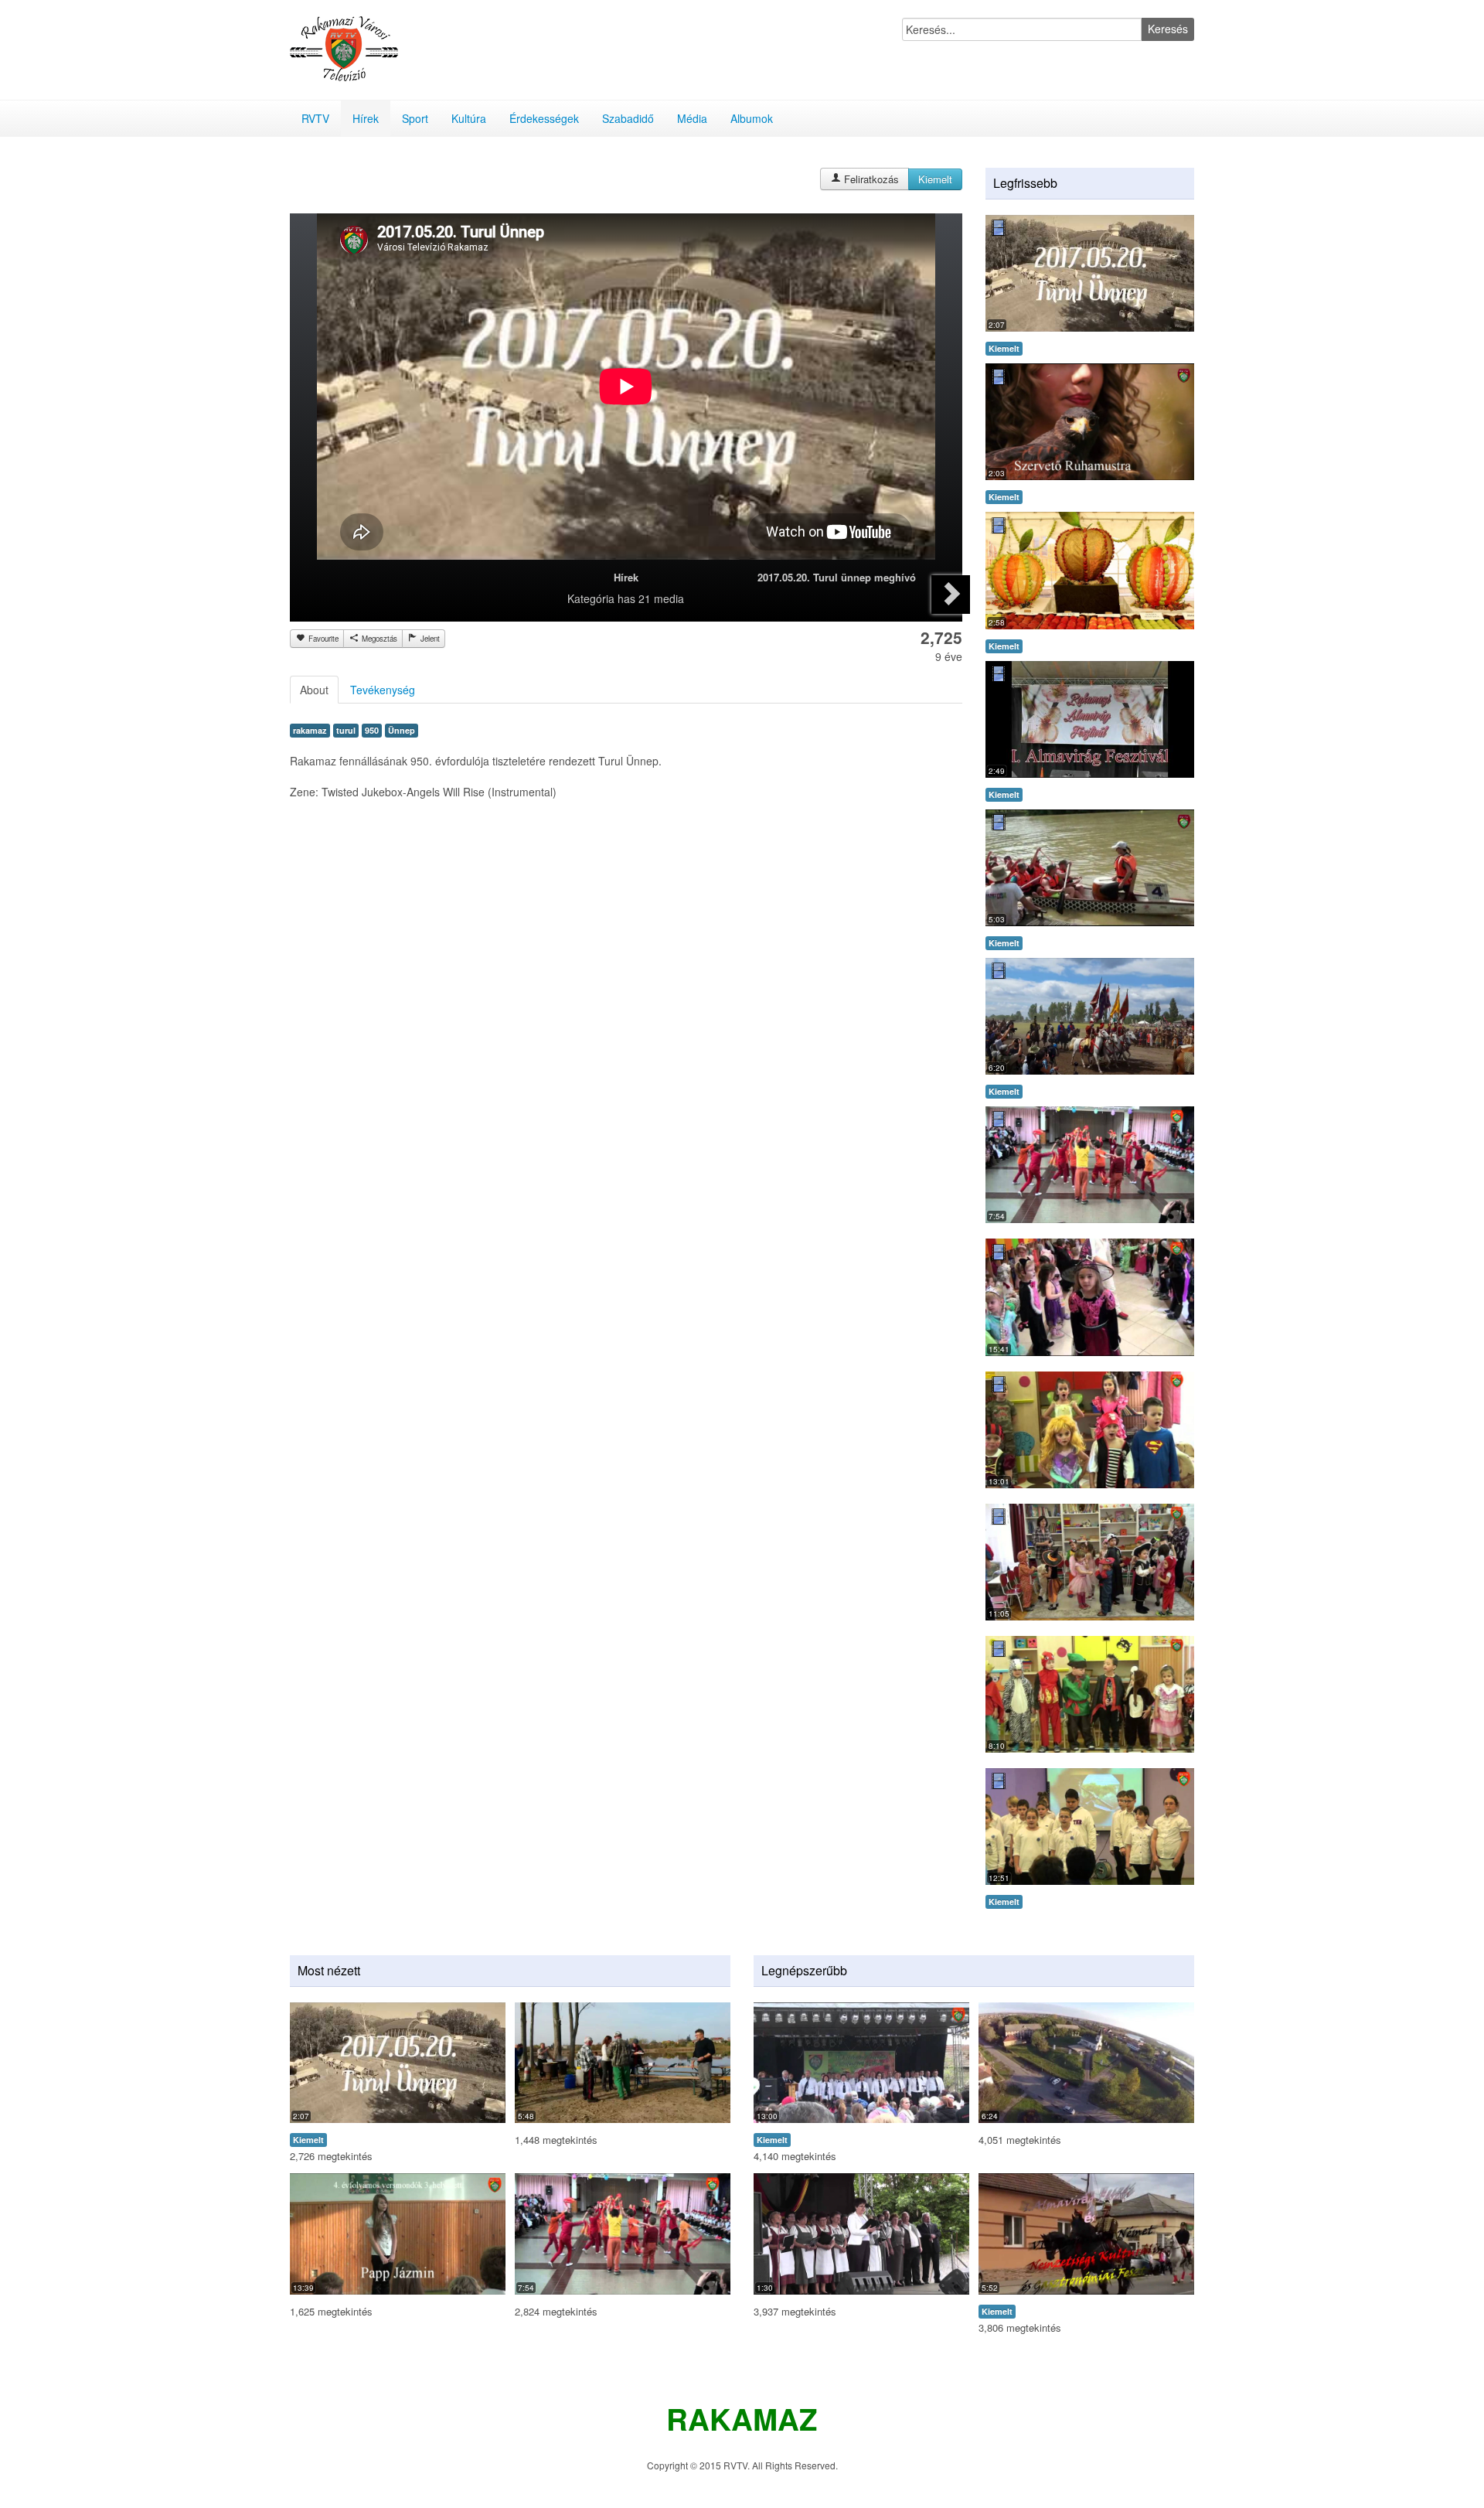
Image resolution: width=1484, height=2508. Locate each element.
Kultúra (469, 118)
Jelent (429, 639)
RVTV (315, 118)
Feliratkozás (870, 179)
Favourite (322, 639)
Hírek (366, 118)
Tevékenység (383, 690)
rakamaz (310, 730)
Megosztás (378, 639)
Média (692, 118)
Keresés (1168, 29)
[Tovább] (951, 595)
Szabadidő (628, 118)
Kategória (591, 598)
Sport (415, 118)
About (314, 690)
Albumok (752, 118)
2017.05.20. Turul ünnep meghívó (837, 577)
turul (346, 730)
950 (372, 730)
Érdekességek (544, 118)
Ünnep (402, 730)
